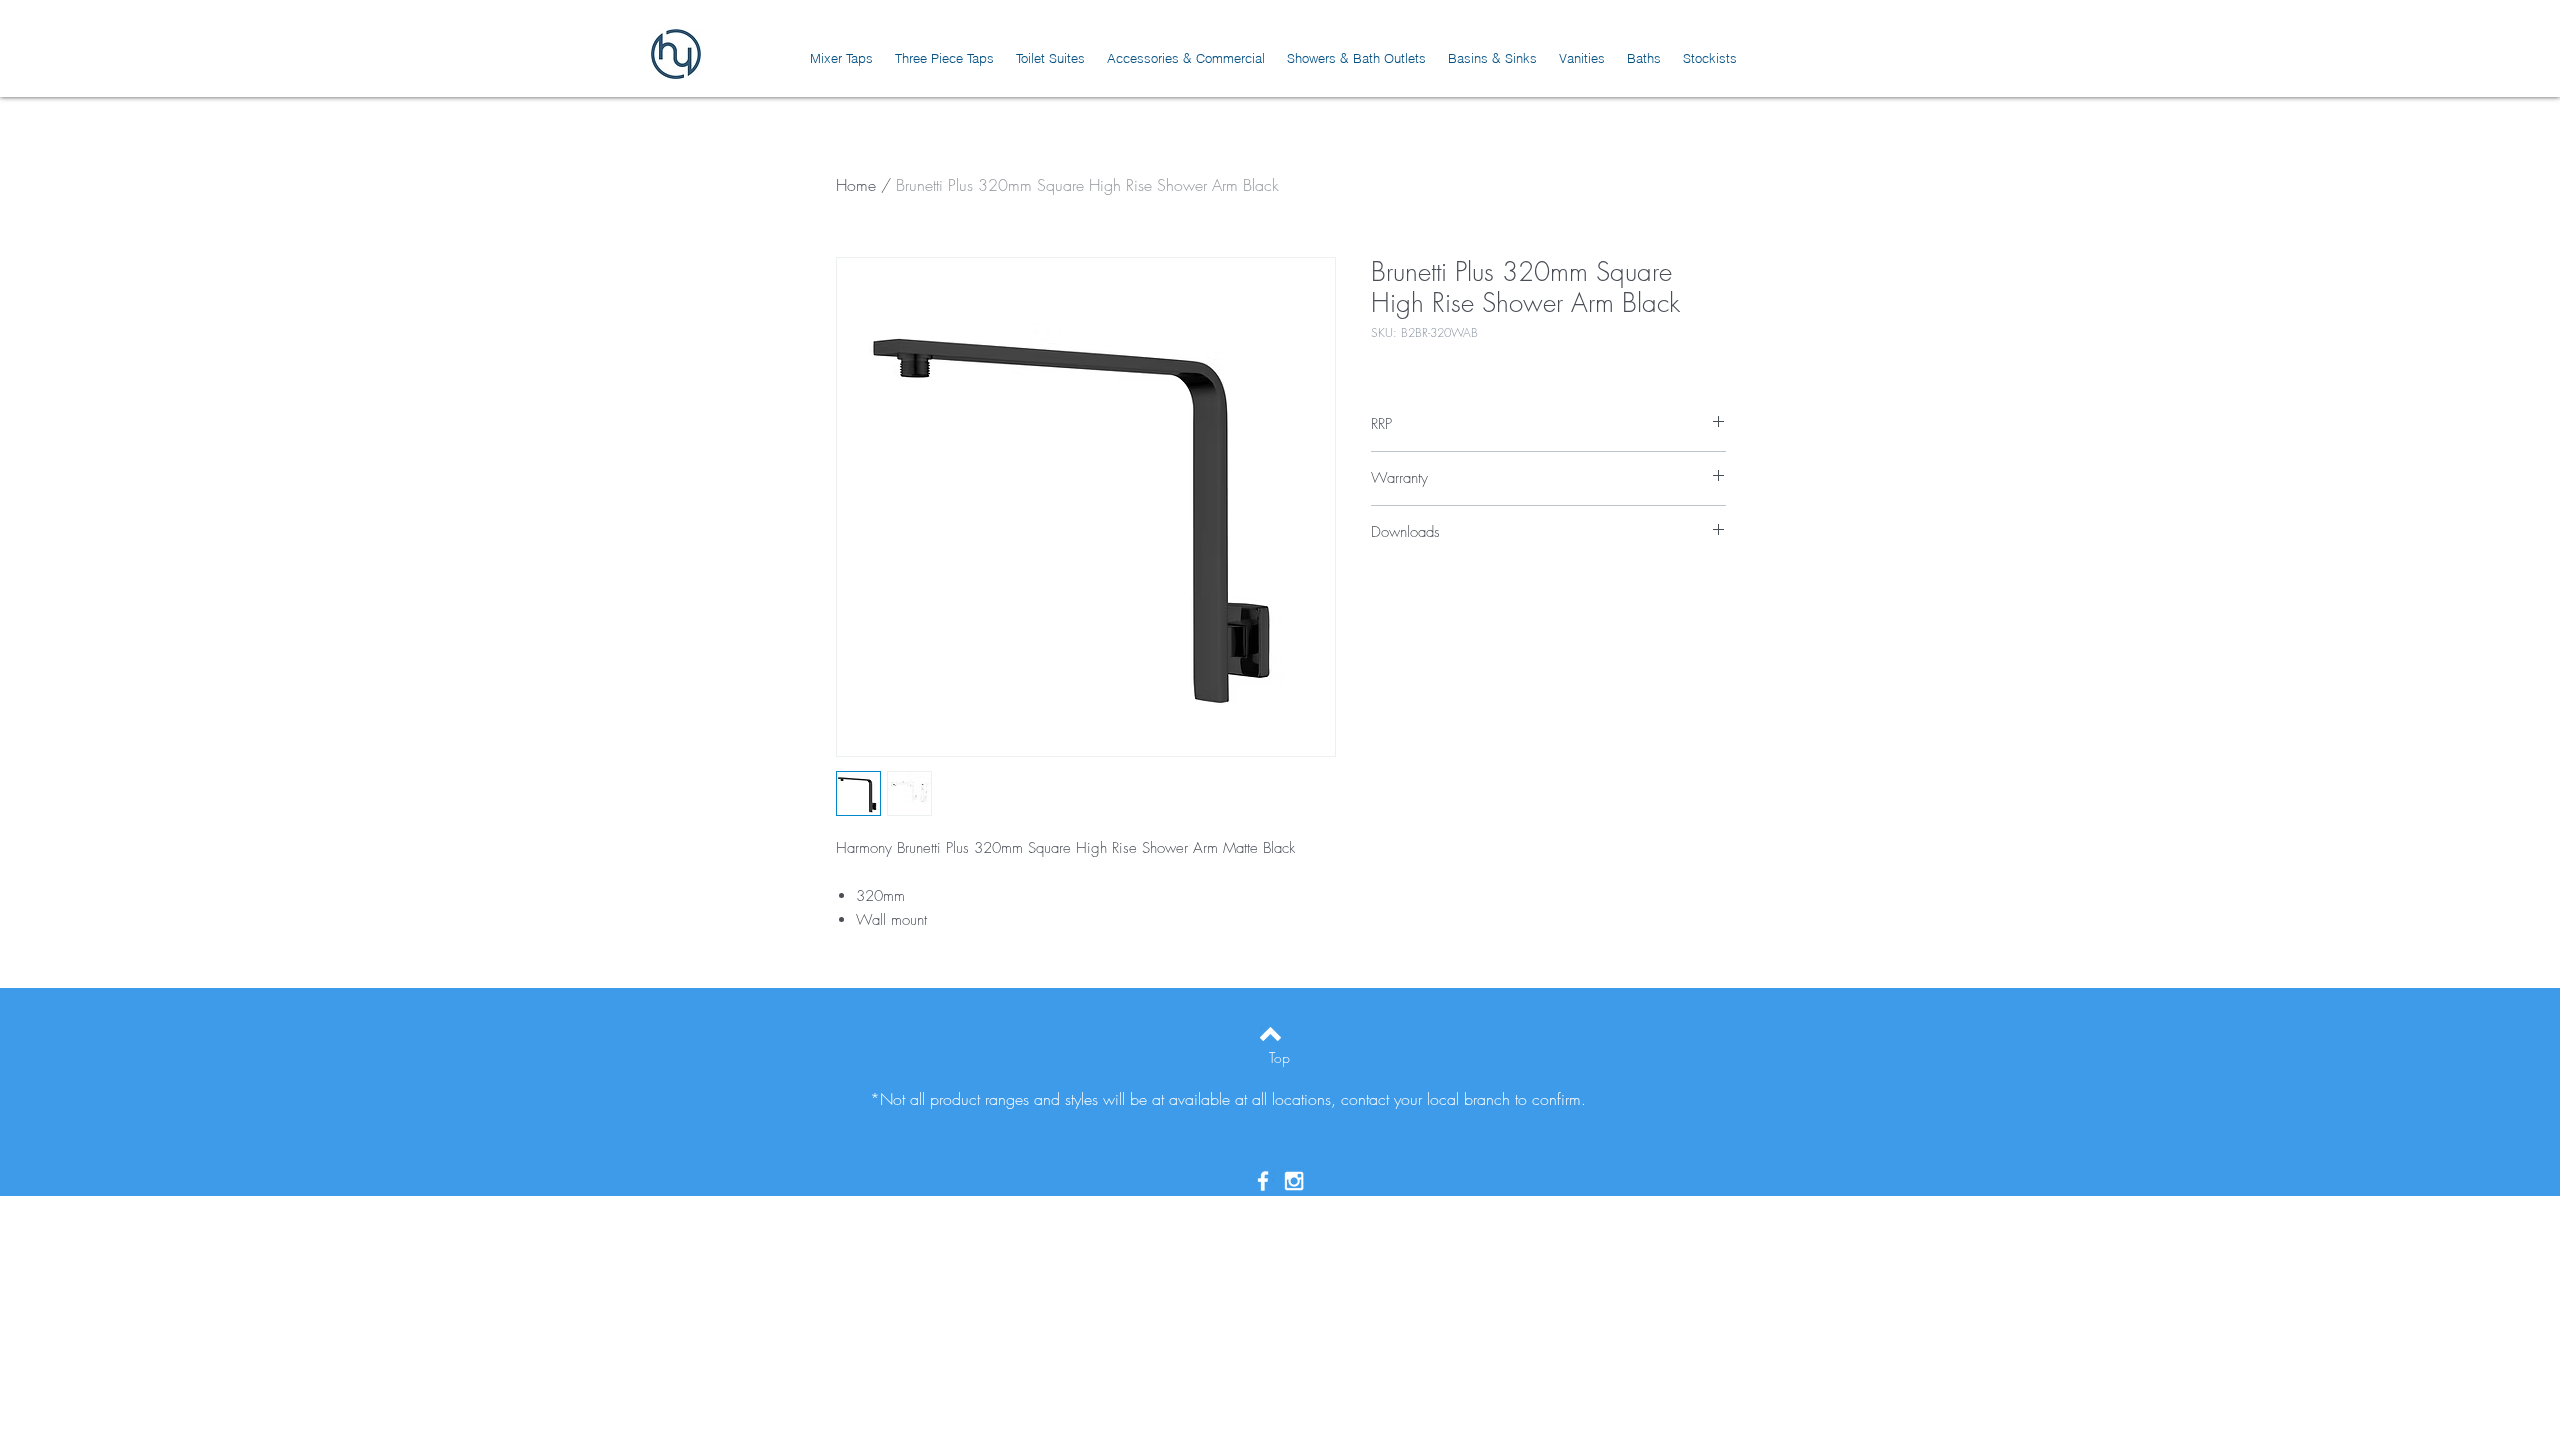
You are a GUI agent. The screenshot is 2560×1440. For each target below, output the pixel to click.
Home (856, 185)
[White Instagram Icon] (1294, 1181)
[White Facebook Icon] (1263, 1181)
